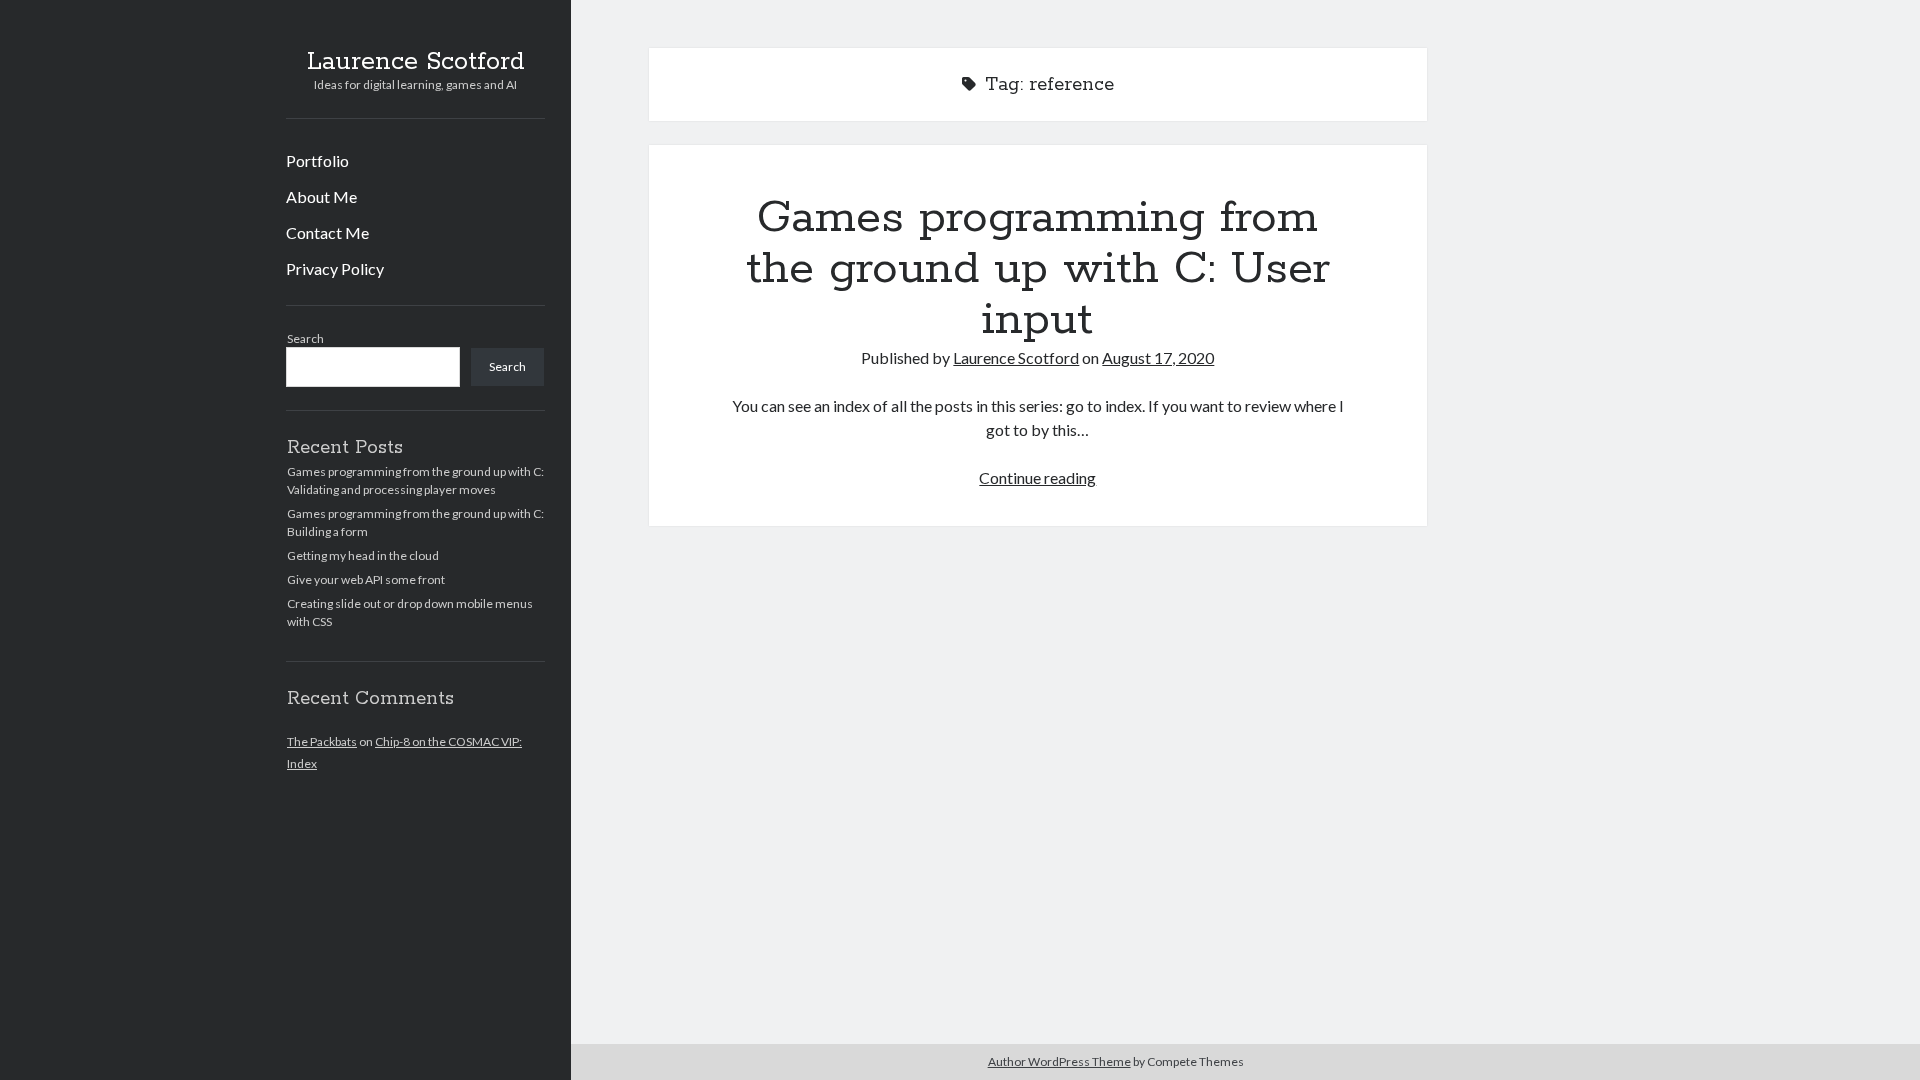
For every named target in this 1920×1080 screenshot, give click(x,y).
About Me (321, 196)
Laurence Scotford (416, 62)
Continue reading (1037, 477)
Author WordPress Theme (1059, 1061)
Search (305, 338)
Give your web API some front (366, 579)
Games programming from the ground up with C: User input (1038, 269)
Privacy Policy (335, 268)
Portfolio (317, 160)
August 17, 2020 (1158, 357)
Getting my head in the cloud (363, 555)
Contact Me (327, 232)
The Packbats (322, 741)
